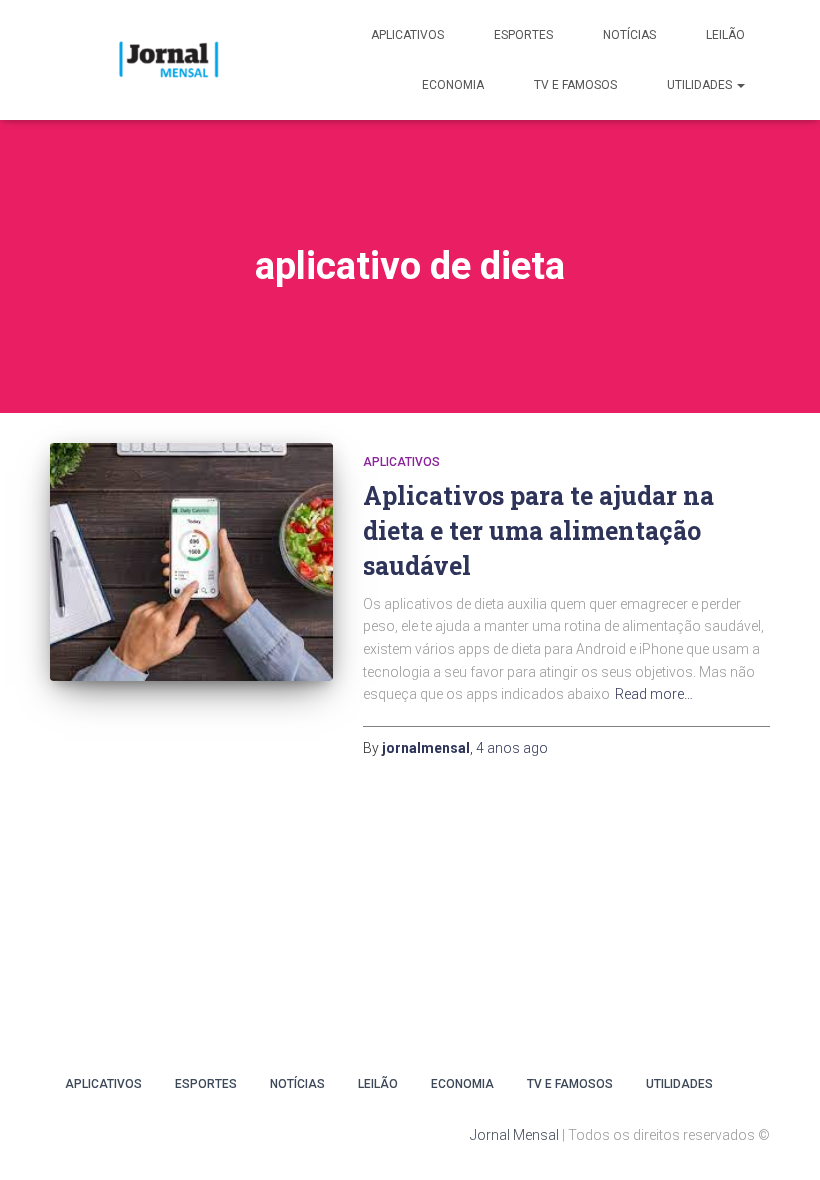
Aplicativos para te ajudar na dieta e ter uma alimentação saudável (538, 530)
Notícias (629, 35)
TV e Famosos (575, 85)
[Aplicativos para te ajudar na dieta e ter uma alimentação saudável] (191, 562)
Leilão (725, 35)
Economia (453, 85)
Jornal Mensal (514, 1135)
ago (512, 748)
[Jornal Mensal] (167, 60)
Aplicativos (407, 35)
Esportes (523, 35)
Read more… (654, 694)
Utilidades (701, 85)
